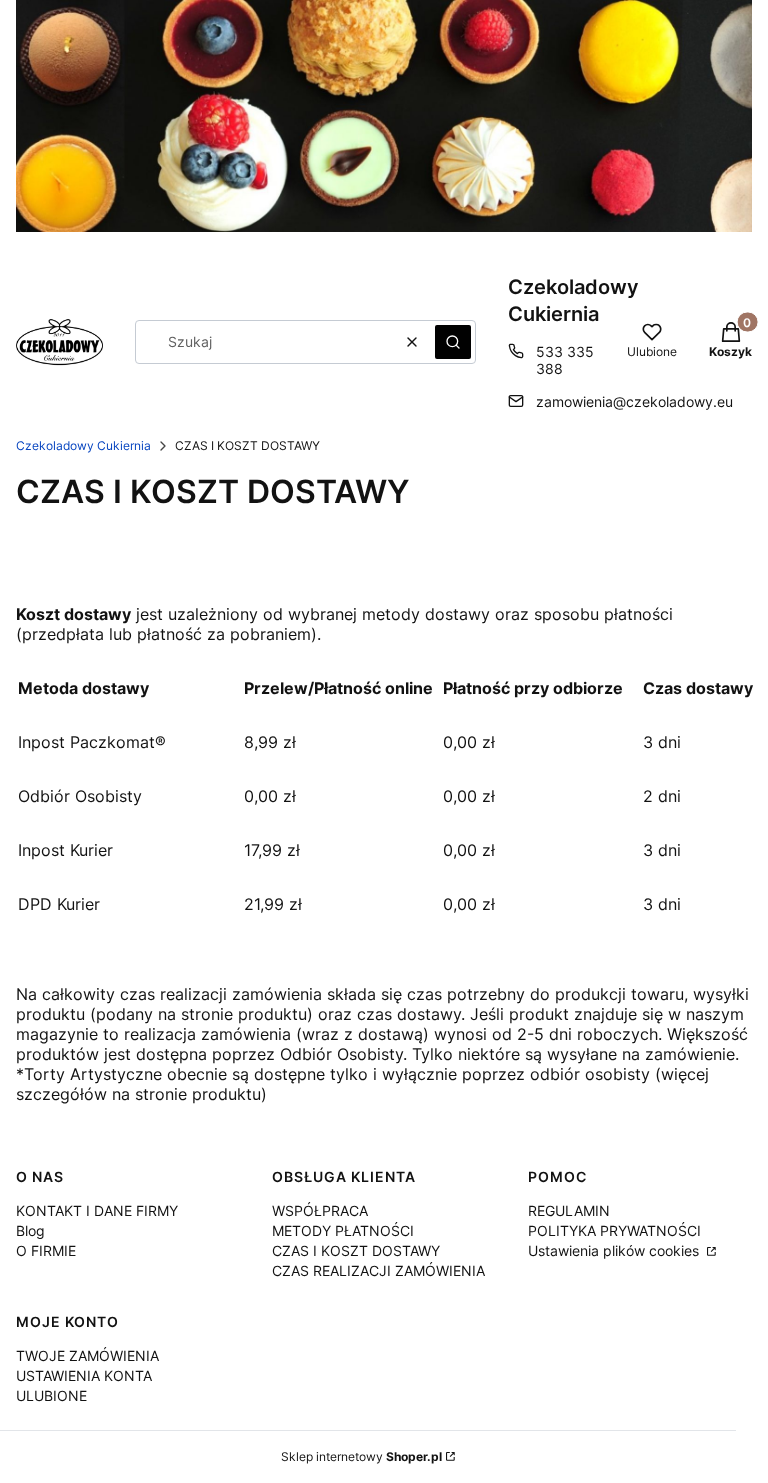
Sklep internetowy (361, 1456)
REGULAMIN (569, 1210)
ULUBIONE (51, 1395)
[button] (453, 342)
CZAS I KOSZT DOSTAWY (356, 1250)
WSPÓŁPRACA (320, 1210)
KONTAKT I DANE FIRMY (97, 1210)
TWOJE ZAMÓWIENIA (87, 1355)
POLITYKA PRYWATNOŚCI (614, 1230)
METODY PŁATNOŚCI (343, 1230)
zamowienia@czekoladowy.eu (634, 401)
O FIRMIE (46, 1250)
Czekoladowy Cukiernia (83, 445)
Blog (30, 1230)
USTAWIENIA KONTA (84, 1375)
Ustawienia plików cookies (615, 1250)
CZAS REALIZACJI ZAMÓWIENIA (378, 1270)
